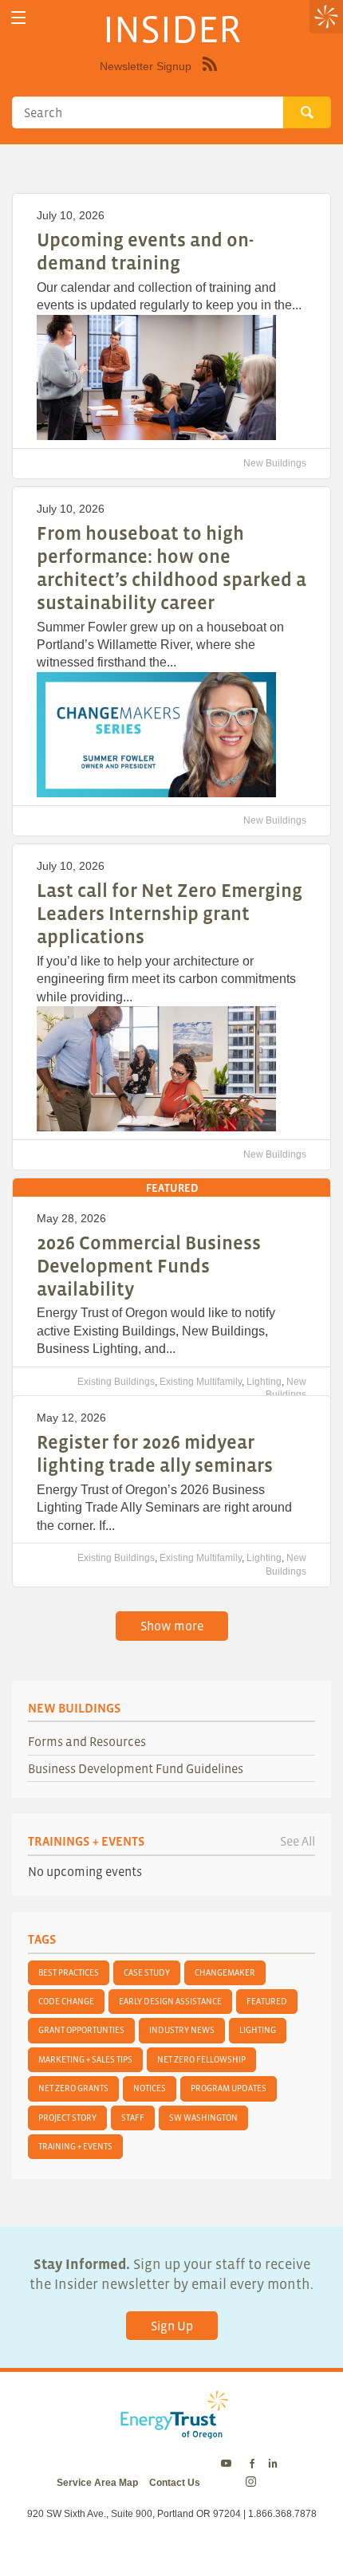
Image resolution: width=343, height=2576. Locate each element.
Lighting (264, 1382)
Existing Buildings (116, 1382)
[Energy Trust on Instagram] (253, 2483)
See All (298, 1841)
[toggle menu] (18, 18)
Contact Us (175, 2483)
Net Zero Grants (73, 2088)
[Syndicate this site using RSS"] (210, 76)
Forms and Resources (87, 1741)
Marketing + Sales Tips (85, 2059)
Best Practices (69, 1972)
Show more (172, 1626)
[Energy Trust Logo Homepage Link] (171, 2431)
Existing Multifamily (201, 1382)
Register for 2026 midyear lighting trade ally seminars (155, 1453)
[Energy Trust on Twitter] (229, 2464)
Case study (147, 1972)
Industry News (182, 2030)
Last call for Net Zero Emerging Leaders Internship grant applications (170, 913)
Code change (66, 2001)
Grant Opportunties (81, 2030)
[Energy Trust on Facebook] (252, 2464)
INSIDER (172, 29)
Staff (133, 2118)
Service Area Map (97, 2483)
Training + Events (75, 2146)
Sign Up (172, 2326)
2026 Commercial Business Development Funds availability (149, 1266)
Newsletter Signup (146, 66)
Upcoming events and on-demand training (145, 251)
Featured (267, 2001)
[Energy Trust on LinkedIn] (273, 2464)
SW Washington (203, 2118)
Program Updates (229, 2088)
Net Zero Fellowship (201, 2059)
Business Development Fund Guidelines (136, 1768)
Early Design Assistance (170, 2001)
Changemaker (225, 1972)
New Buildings (275, 463)
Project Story (67, 2118)
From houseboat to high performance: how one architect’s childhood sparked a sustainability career (171, 567)
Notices (150, 2088)
